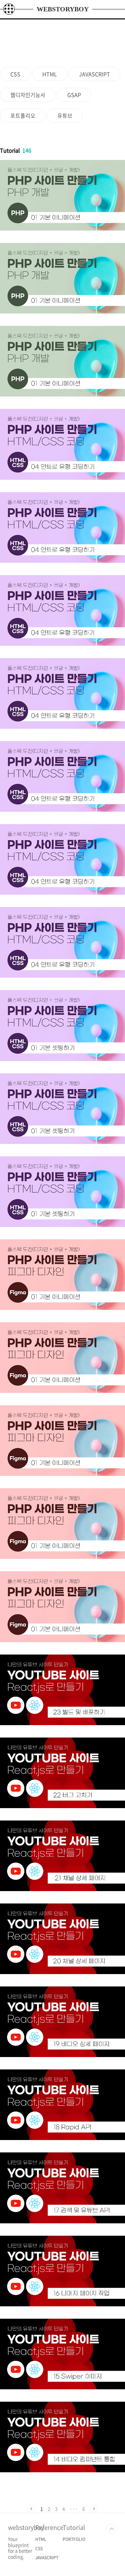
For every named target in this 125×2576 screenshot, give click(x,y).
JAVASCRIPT (94, 74)
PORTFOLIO (74, 2539)
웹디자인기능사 (28, 95)
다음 (94, 2509)
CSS (15, 74)
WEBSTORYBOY (63, 9)
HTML (50, 74)
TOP (112, 2529)
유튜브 (65, 115)
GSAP (74, 95)
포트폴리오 (23, 115)
